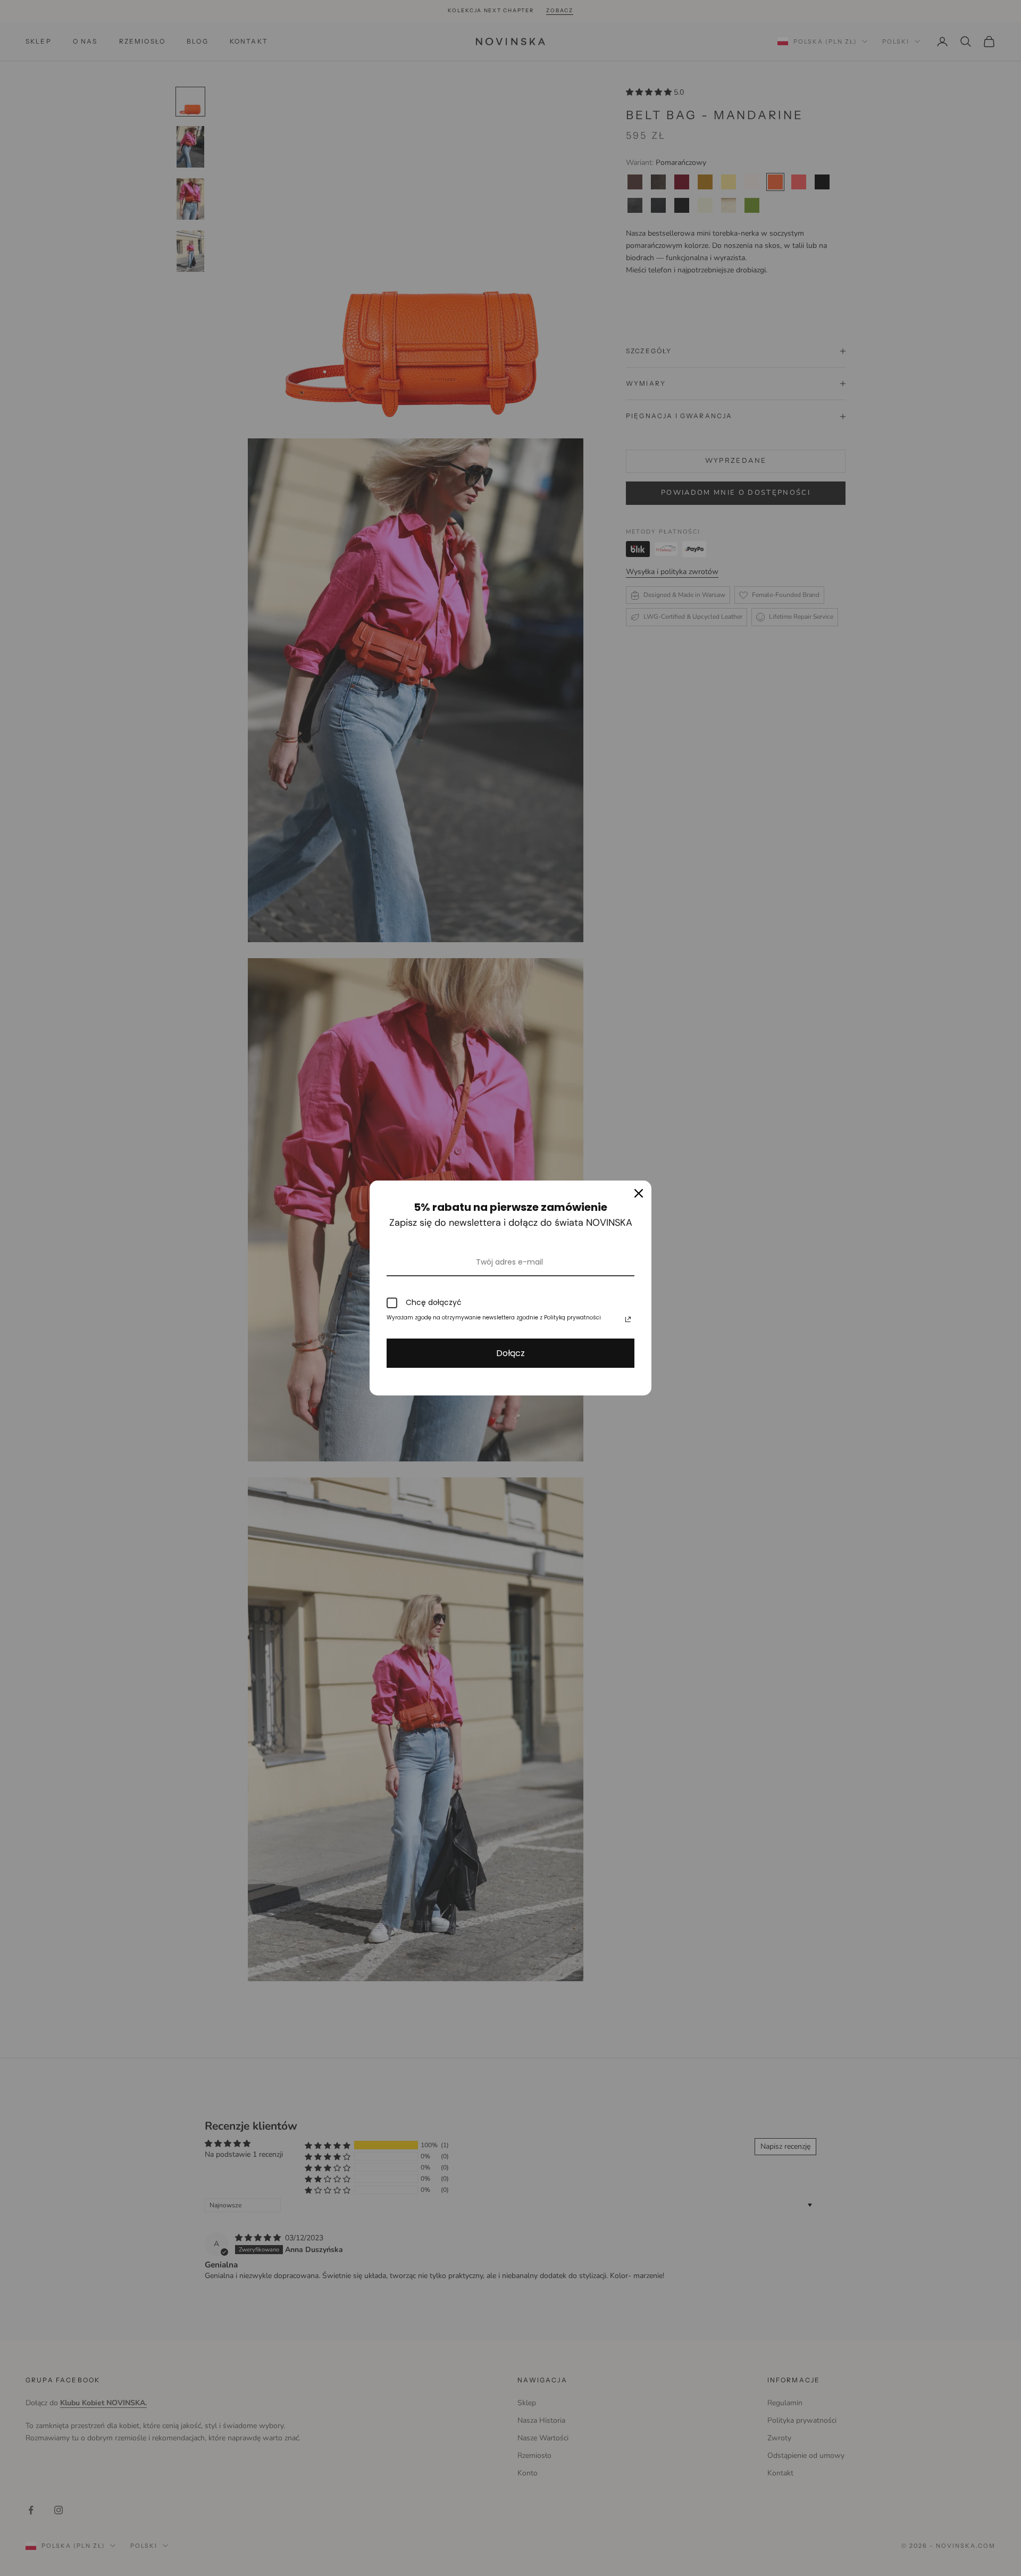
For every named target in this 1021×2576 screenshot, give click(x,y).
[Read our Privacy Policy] (628, 1319)
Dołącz (510, 1353)
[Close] (639, 1193)
